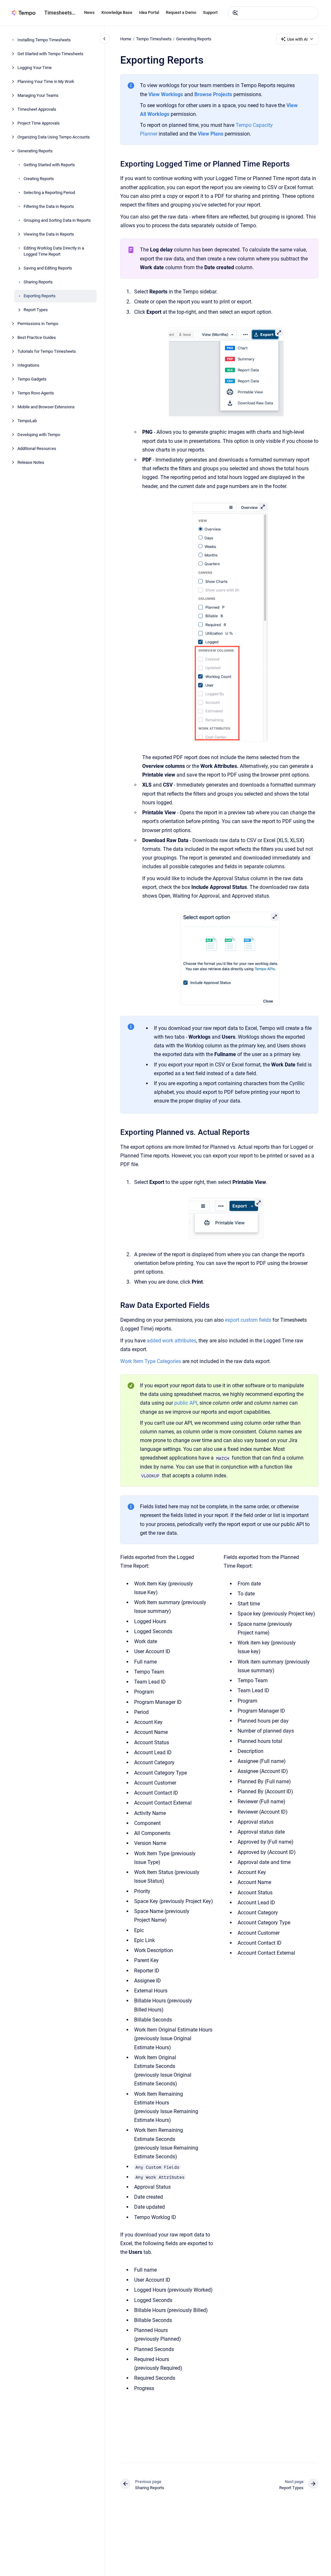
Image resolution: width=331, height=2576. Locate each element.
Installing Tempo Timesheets (44, 40)
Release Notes (31, 462)
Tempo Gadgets (32, 379)
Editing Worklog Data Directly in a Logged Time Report (54, 251)
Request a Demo (181, 12)
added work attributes (171, 1341)
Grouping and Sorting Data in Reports (57, 220)
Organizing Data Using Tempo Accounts (54, 137)
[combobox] (273, 13)
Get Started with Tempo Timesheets (50, 54)
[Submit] (235, 13)
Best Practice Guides (37, 337)
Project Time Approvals (39, 123)
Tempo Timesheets (154, 39)
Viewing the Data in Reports (49, 234)
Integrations (28, 365)
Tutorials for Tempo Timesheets (47, 351)
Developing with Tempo (39, 435)
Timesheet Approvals (37, 109)
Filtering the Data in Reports (49, 206)
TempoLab (27, 421)
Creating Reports (39, 179)
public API (186, 1403)
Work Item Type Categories (151, 1361)
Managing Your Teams (38, 95)
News (89, 12)
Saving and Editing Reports (48, 268)
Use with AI (297, 39)
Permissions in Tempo (38, 324)
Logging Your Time (35, 68)
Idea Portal (149, 12)
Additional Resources (37, 448)
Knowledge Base (117, 12)
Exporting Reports (40, 296)
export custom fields (248, 1320)
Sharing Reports (38, 282)
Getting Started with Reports (49, 165)
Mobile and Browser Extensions (46, 407)
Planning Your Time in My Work (46, 81)
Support (210, 12)
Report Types (36, 310)
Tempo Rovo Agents (36, 393)
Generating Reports (35, 151)
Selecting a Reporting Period (49, 193)
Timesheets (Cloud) (60, 13)
